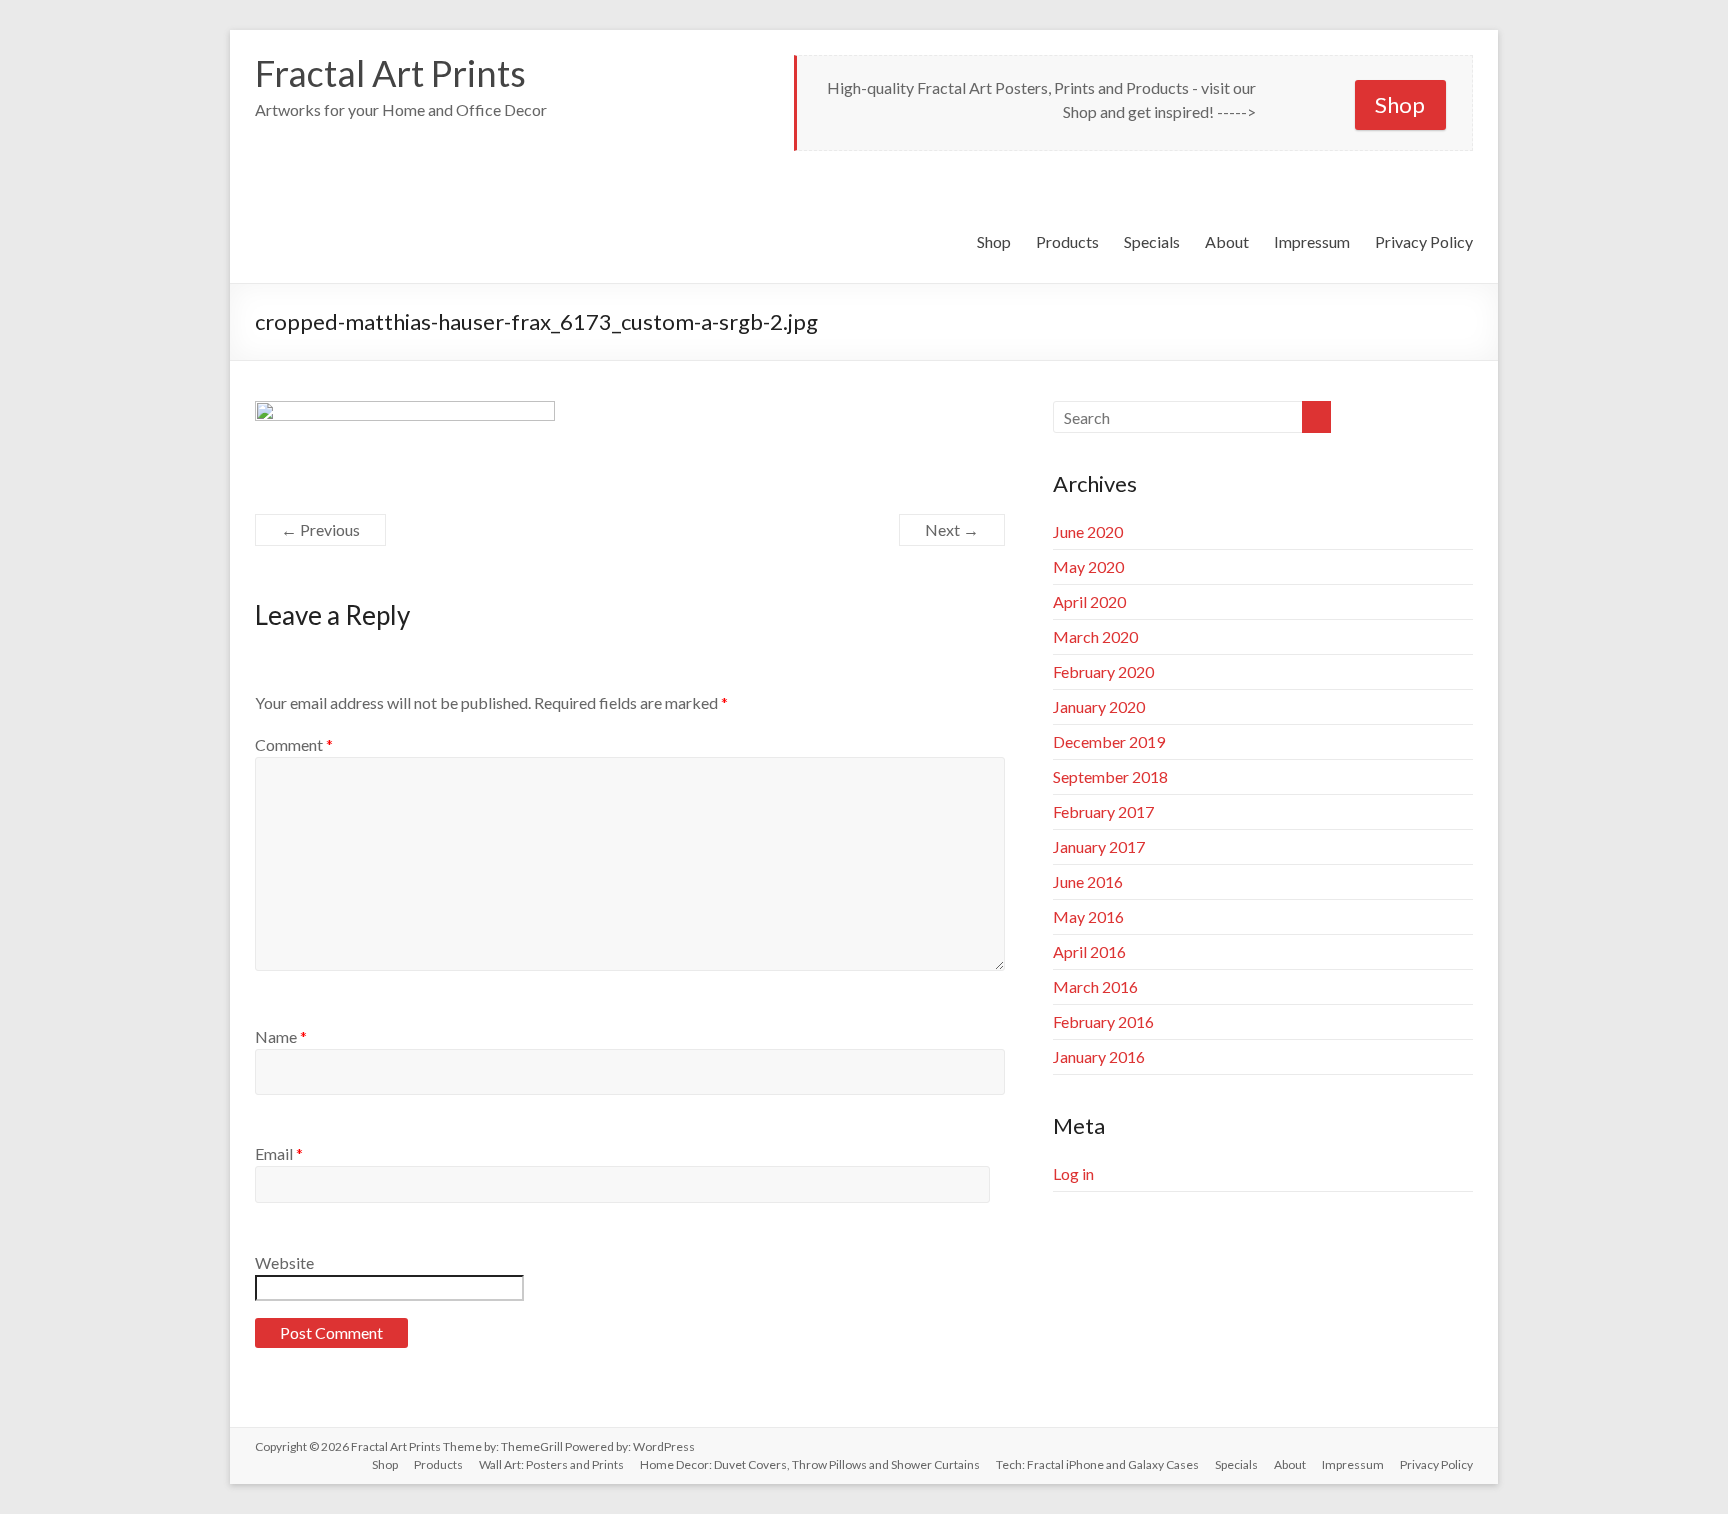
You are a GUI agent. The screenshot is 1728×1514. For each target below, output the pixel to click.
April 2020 (1089, 601)
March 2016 (1095, 986)
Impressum (1312, 241)
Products (1067, 241)
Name (281, 1036)
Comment (294, 744)
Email (279, 1153)
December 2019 (1109, 741)
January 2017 (1099, 846)
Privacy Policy (1424, 241)
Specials (1152, 241)
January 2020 (1099, 706)
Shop (1400, 104)
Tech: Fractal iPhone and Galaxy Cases (1097, 1464)
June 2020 (1088, 531)
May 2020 (1088, 566)
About (1227, 241)
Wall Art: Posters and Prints (551, 1464)
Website (284, 1262)
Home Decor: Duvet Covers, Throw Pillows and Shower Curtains (810, 1464)
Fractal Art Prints (390, 73)
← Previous (320, 529)
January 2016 (1099, 1056)
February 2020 (1103, 671)
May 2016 (1088, 916)
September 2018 (1110, 776)
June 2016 (1088, 881)
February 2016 (1103, 1021)
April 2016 (1089, 951)
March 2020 (1095, 636)
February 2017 (1103, 811)
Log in (1073, 1173)
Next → (952, 529)
